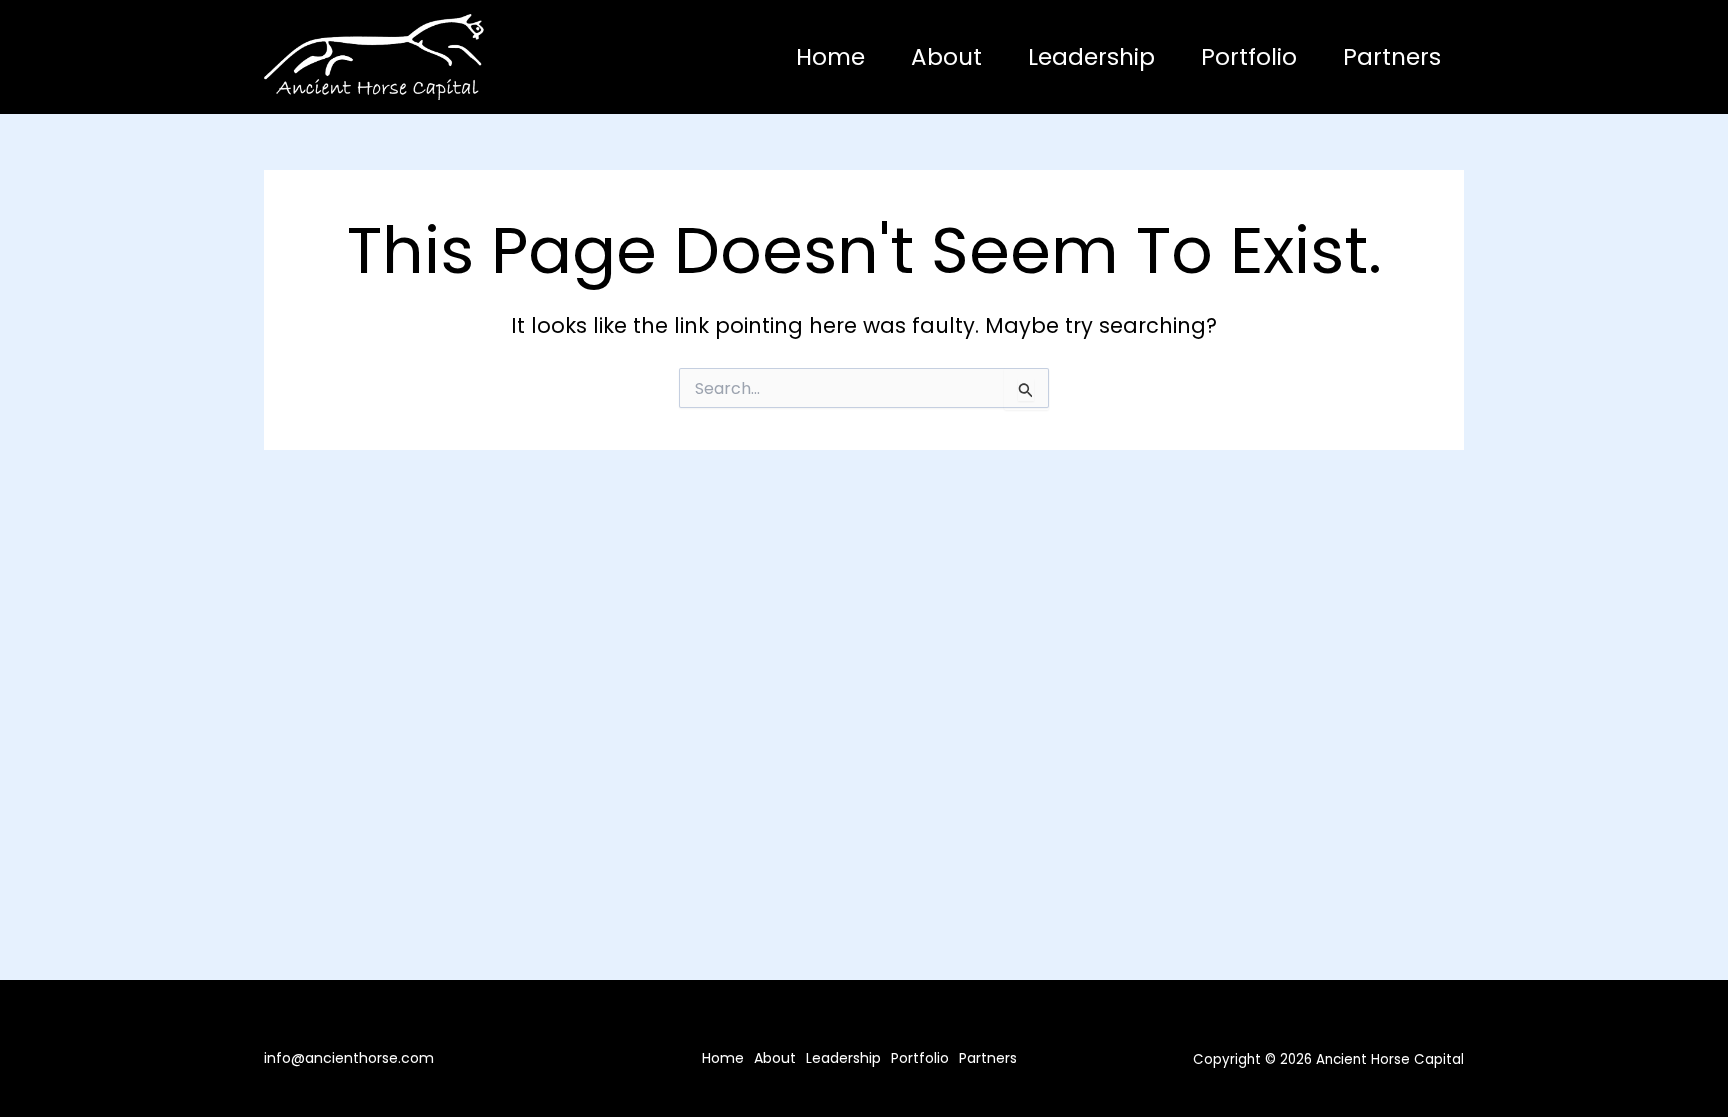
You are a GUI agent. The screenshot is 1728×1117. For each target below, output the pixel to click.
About (946, 57)
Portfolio (1249, 57)
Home (830, 57)
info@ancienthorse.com (349, 1058)
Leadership (1091, 57)
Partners (1392, 57)
